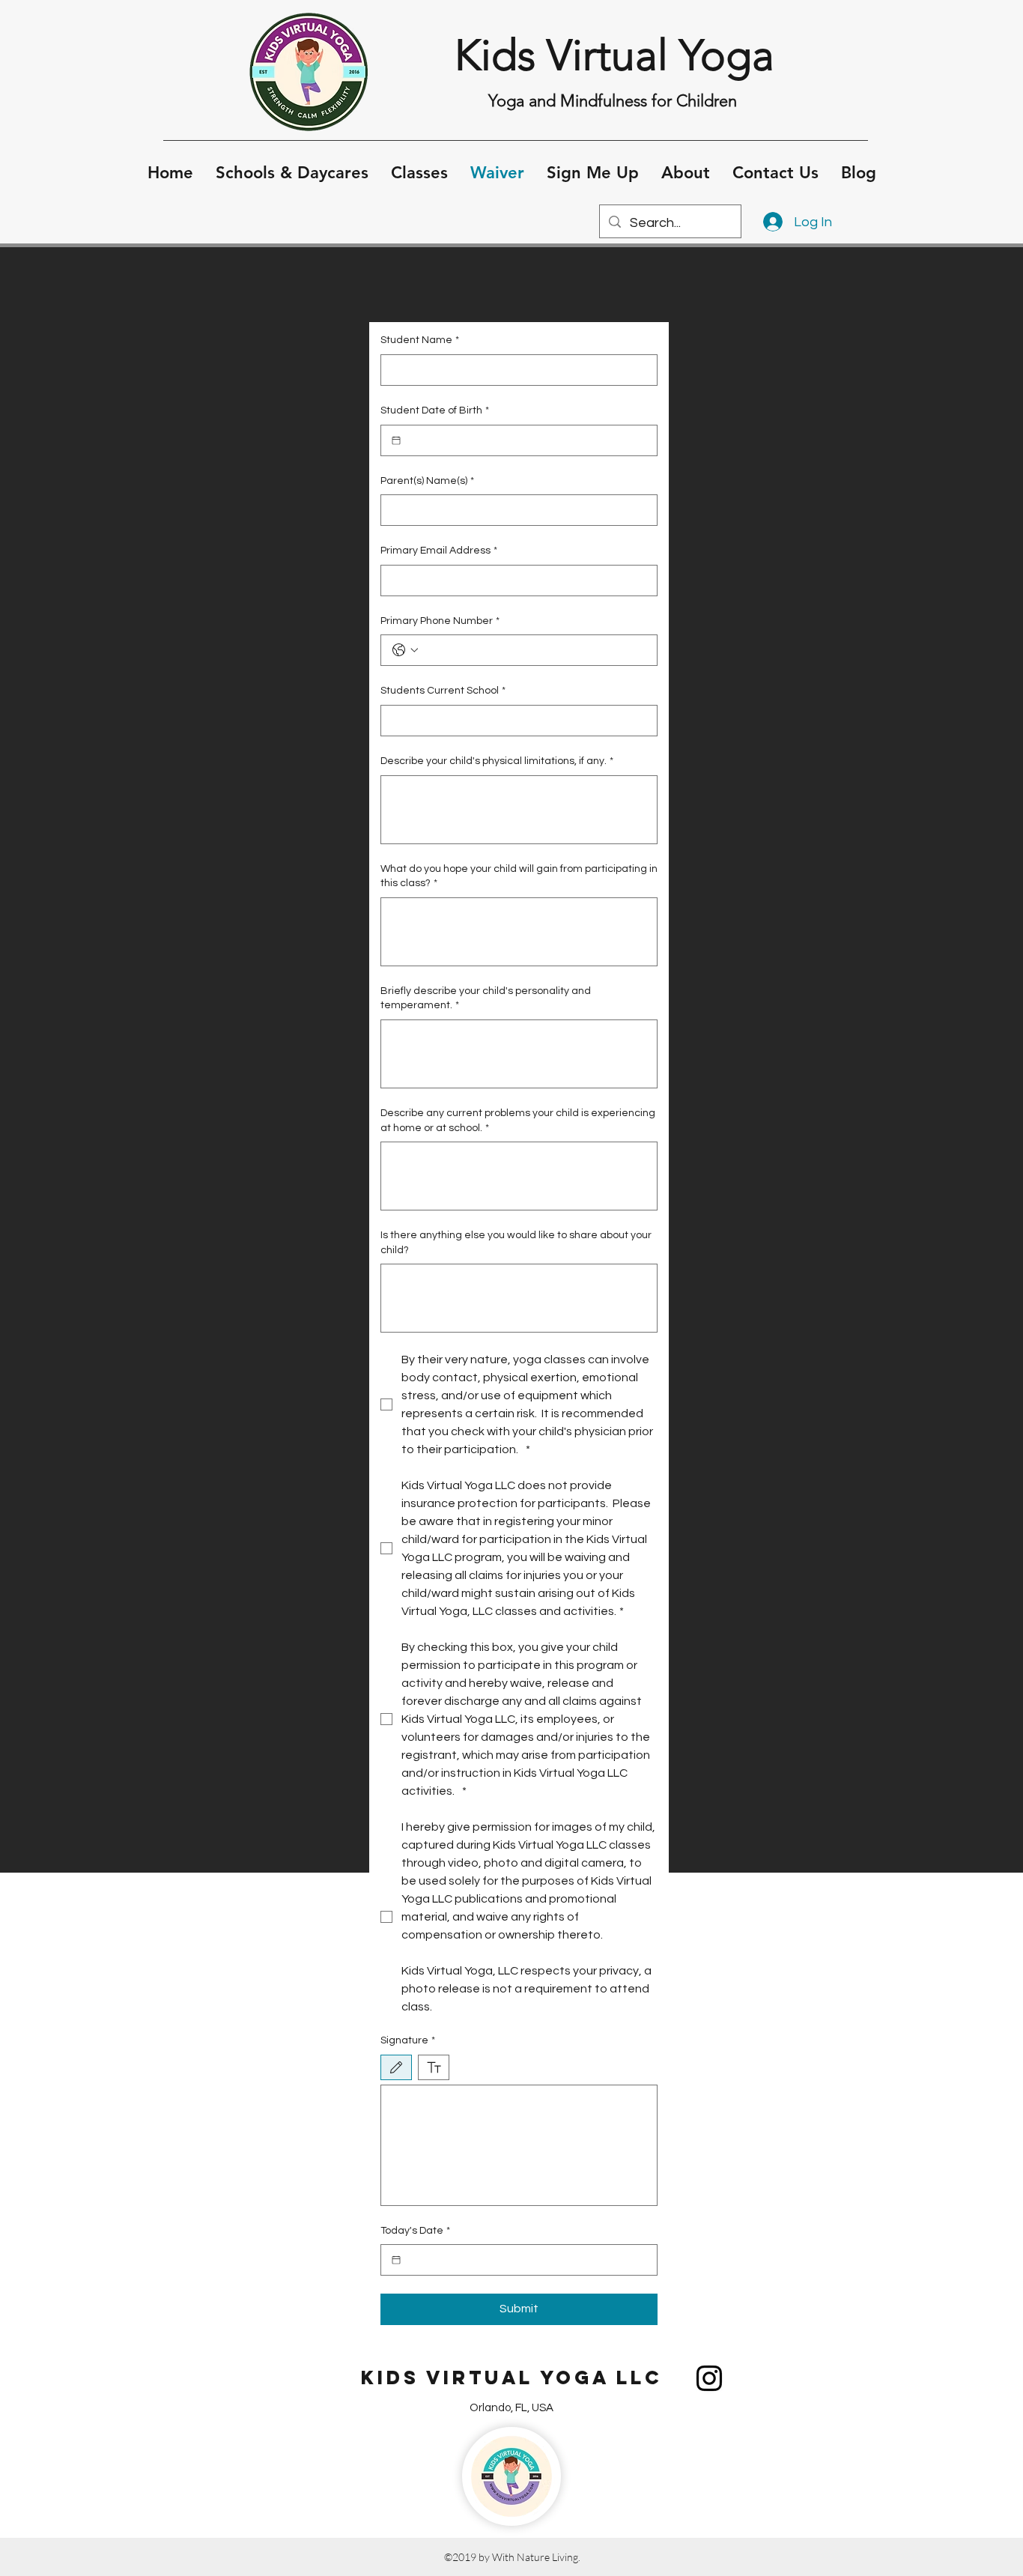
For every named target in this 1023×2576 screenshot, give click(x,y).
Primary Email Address (439, 551)
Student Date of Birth (435, 410)
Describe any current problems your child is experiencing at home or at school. (518, 1121)
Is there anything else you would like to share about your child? (516, 1243)
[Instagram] (709, 2378)
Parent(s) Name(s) (427, 481)
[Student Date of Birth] (396, 440)
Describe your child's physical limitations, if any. (497, 761)
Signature (408, 2040)
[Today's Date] (396, 2260)
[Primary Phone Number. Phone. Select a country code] (405, 650)
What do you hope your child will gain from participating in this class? (519, 876)
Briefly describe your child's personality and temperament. (486, 998)
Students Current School (443, 691)
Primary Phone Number (440, 621)
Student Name (420, 340)
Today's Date (415, 2231)
